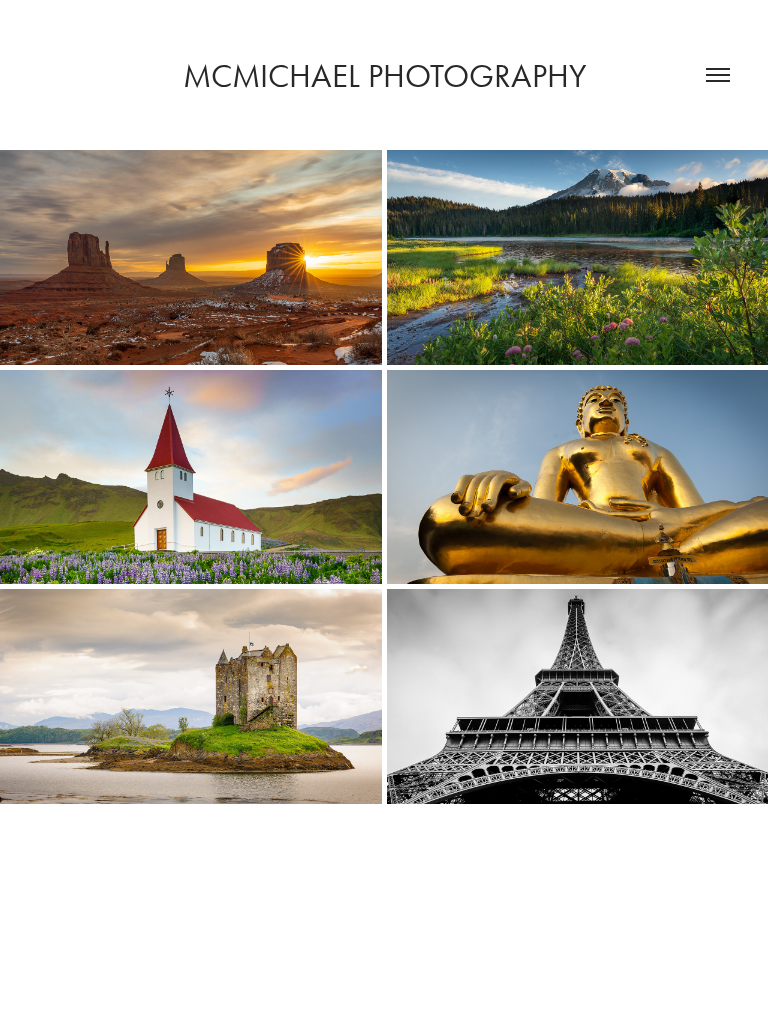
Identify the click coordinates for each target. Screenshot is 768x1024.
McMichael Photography (384, 75)
